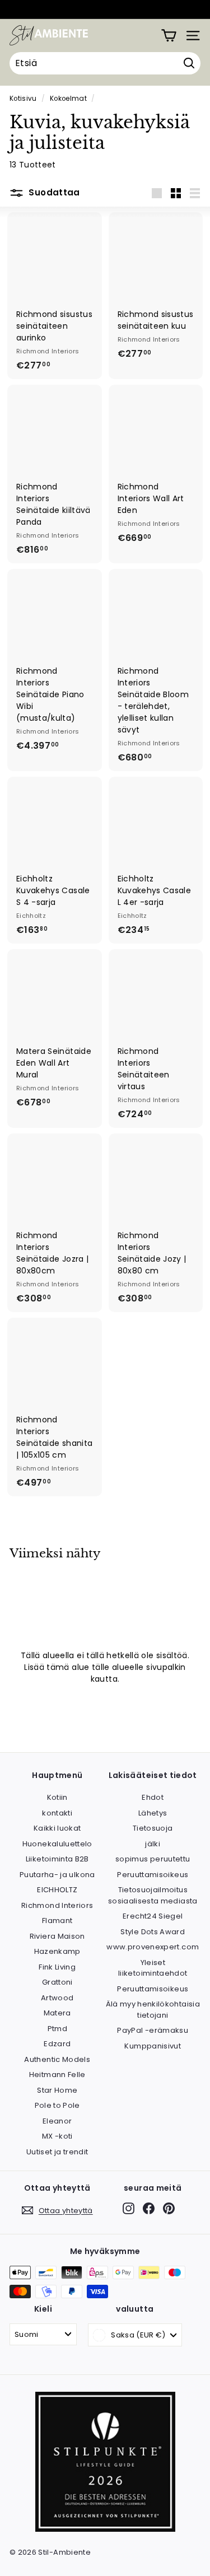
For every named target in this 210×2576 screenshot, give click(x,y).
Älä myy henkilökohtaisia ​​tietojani (153, 2010)
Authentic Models (57, 2059)
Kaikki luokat (57, 1828)
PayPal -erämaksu (153, 2030)
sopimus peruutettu (153, 1859)
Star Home (57, 2090)
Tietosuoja (153, 1828)
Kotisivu (23, 99)
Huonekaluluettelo (57, 1844)
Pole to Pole (57, 2105)
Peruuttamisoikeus (153, 1875)
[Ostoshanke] (169, 36)
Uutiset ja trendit (57, 2152)
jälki (153, 1844)
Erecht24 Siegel (153, 1916)
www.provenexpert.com (153, 1947)
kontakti (57, 1813)
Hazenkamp (57, 1951)
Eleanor (57, 2121)
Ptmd (57, 2029)
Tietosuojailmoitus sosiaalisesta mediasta (153, 1895)
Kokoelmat (68, 99)
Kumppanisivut (153, 2046)
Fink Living (57, 1967)
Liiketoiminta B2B (57, 1859)
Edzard (57, 2044)
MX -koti (57, 2136)
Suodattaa (53, 192)
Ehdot (153, 1797)
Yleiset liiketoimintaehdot (153, 1968)
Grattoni (57, 1982)
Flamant (57, 1921)
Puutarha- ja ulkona (57, 1875)
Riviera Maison (57, 1936)
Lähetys (153, 1813)
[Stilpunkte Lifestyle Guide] (105, 2529)
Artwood (57, 1998)
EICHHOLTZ (57, 1890)
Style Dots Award (153, 1932)
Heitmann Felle (57, 2075)
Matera (57, 2013)
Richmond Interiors (57, 1905)
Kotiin (57, 1797)
